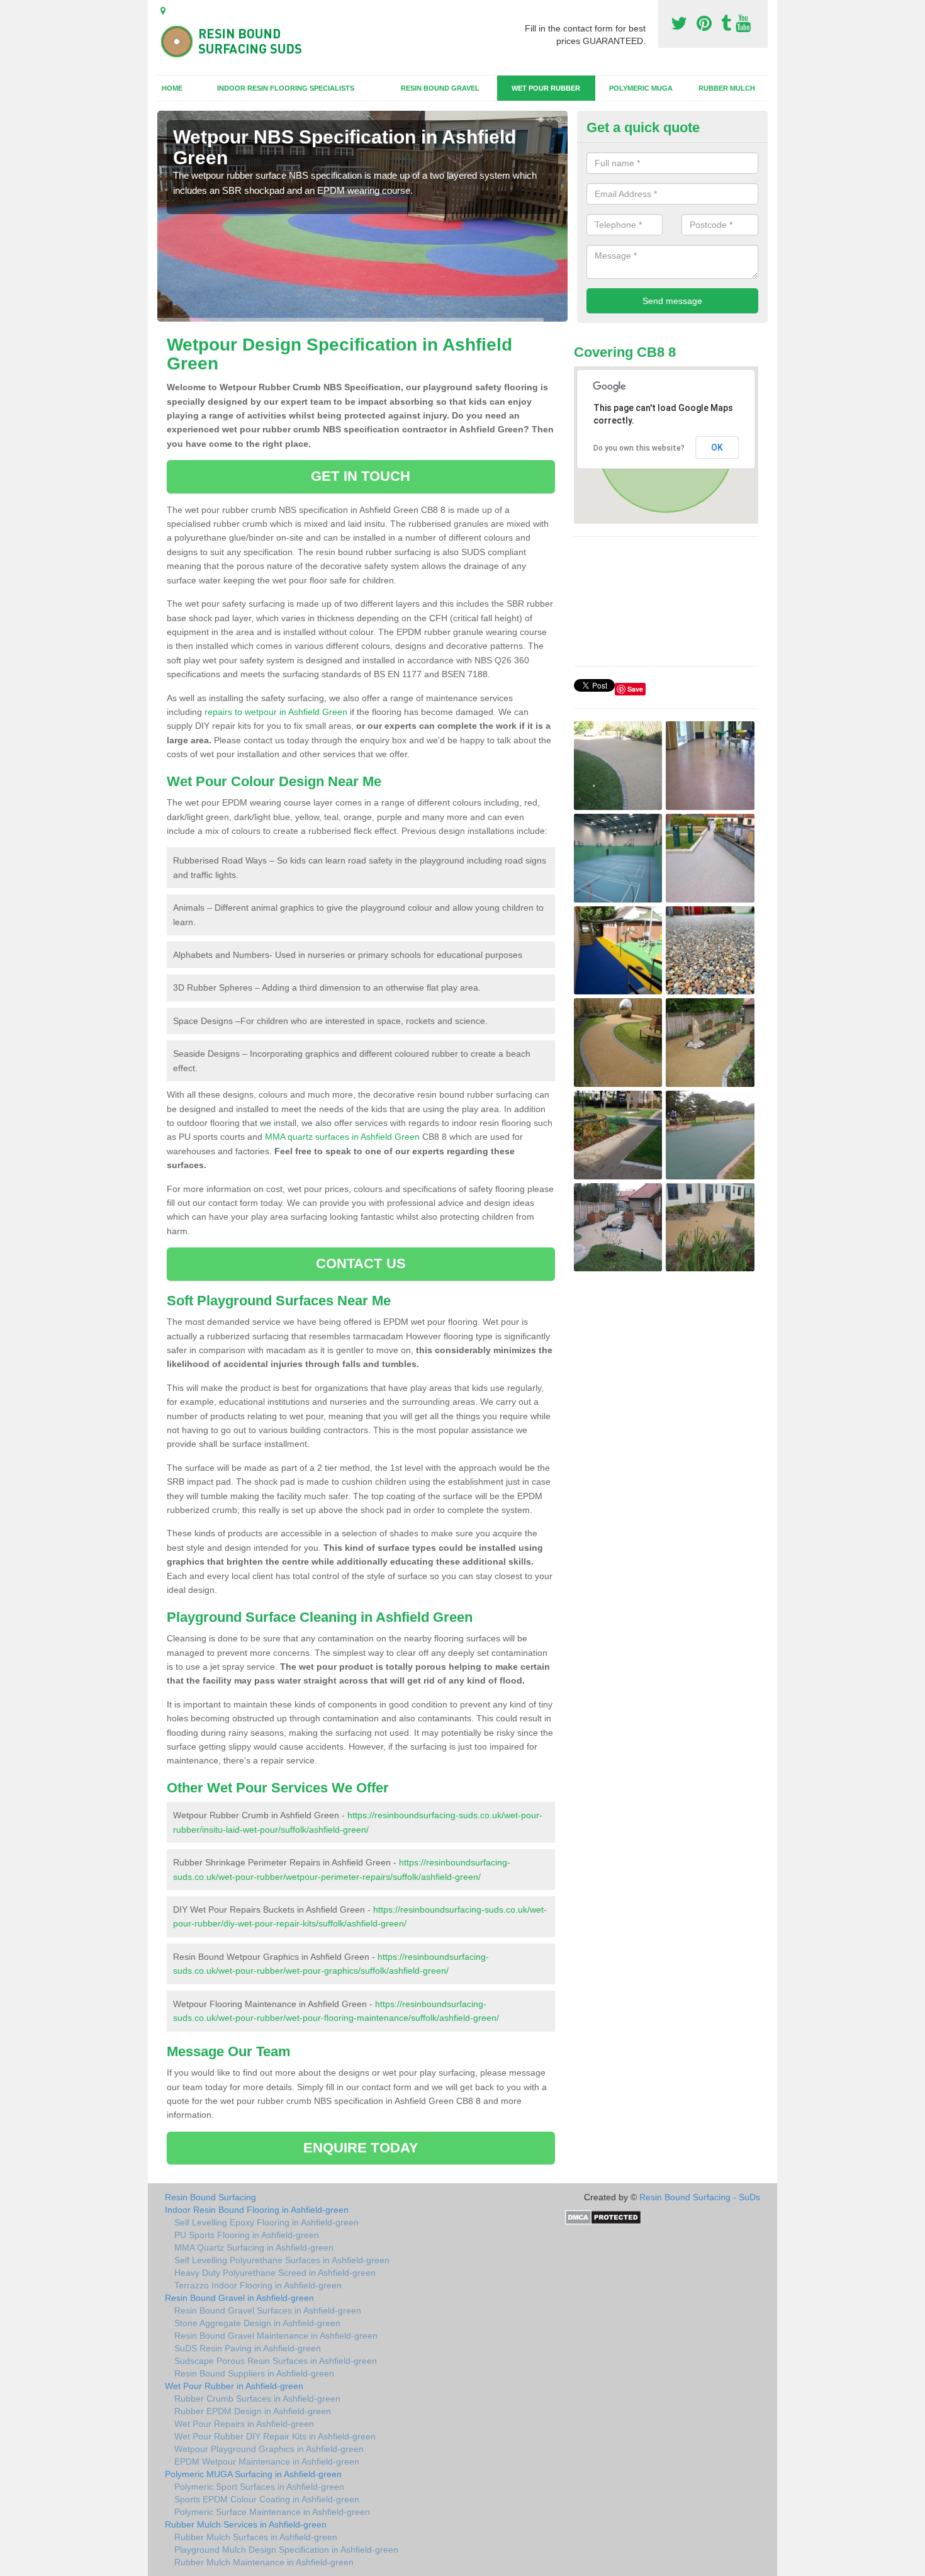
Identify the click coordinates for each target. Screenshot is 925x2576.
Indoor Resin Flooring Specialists (286, 88)
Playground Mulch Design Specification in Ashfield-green (286, 2550)
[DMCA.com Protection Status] (603, 2217)
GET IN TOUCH (361, 476)
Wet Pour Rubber (546, 88)
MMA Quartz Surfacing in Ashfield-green (254, 2247)
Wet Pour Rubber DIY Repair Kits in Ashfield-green (275, 2436)
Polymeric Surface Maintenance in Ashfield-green (272, 2512)
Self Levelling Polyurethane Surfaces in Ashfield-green (282, 2260)
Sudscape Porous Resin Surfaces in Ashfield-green (276, 2361)
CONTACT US (361, 1263)
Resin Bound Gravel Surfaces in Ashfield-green (268, 2310)
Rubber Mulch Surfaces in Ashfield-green (256, 2537)
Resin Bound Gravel (440, 88)
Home (172, 88)
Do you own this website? (639, 448)
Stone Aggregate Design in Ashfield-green (257, 2323)
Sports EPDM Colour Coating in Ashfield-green (267, 2499)
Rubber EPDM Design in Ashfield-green (253, 2411)
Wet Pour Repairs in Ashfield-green (244, 2424)
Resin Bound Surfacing (210, 2197)
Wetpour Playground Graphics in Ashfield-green (269, 2449)
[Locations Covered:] (163, 11)
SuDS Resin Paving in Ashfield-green (248, 2348)
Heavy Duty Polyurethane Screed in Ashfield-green (275, 2273)
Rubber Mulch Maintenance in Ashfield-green (264, 2562)
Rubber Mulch (727, 88)
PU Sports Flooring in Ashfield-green (247, 2235)
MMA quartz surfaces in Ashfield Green (342, 1137)
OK (717, 447)
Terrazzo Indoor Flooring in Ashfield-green (258, 2285)
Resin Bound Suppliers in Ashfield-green (254, 2373)
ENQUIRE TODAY (361, 2148)
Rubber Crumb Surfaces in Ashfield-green (257, 2399)
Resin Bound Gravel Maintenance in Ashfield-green (276, 2336)
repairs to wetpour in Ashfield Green (276, 712)
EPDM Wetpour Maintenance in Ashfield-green (267, 2461)
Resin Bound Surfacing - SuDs (700, 2197)
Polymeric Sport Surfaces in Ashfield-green (259, 2487)
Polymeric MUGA (641, 88)
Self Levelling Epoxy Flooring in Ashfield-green (266, 2222)
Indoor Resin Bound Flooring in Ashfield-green (257, 2210)
